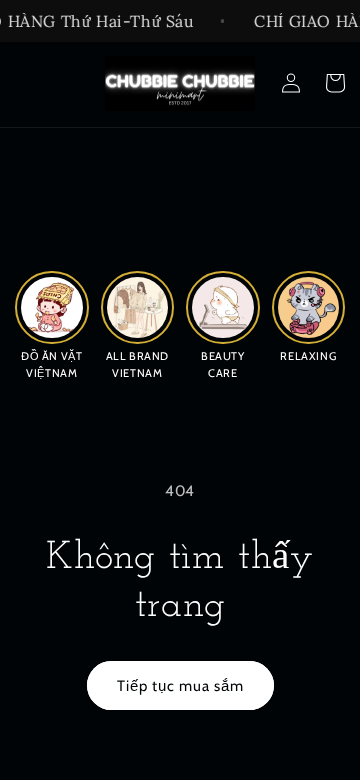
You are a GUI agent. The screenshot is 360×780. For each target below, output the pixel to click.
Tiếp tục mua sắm (180, 686)
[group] (52, 324)
